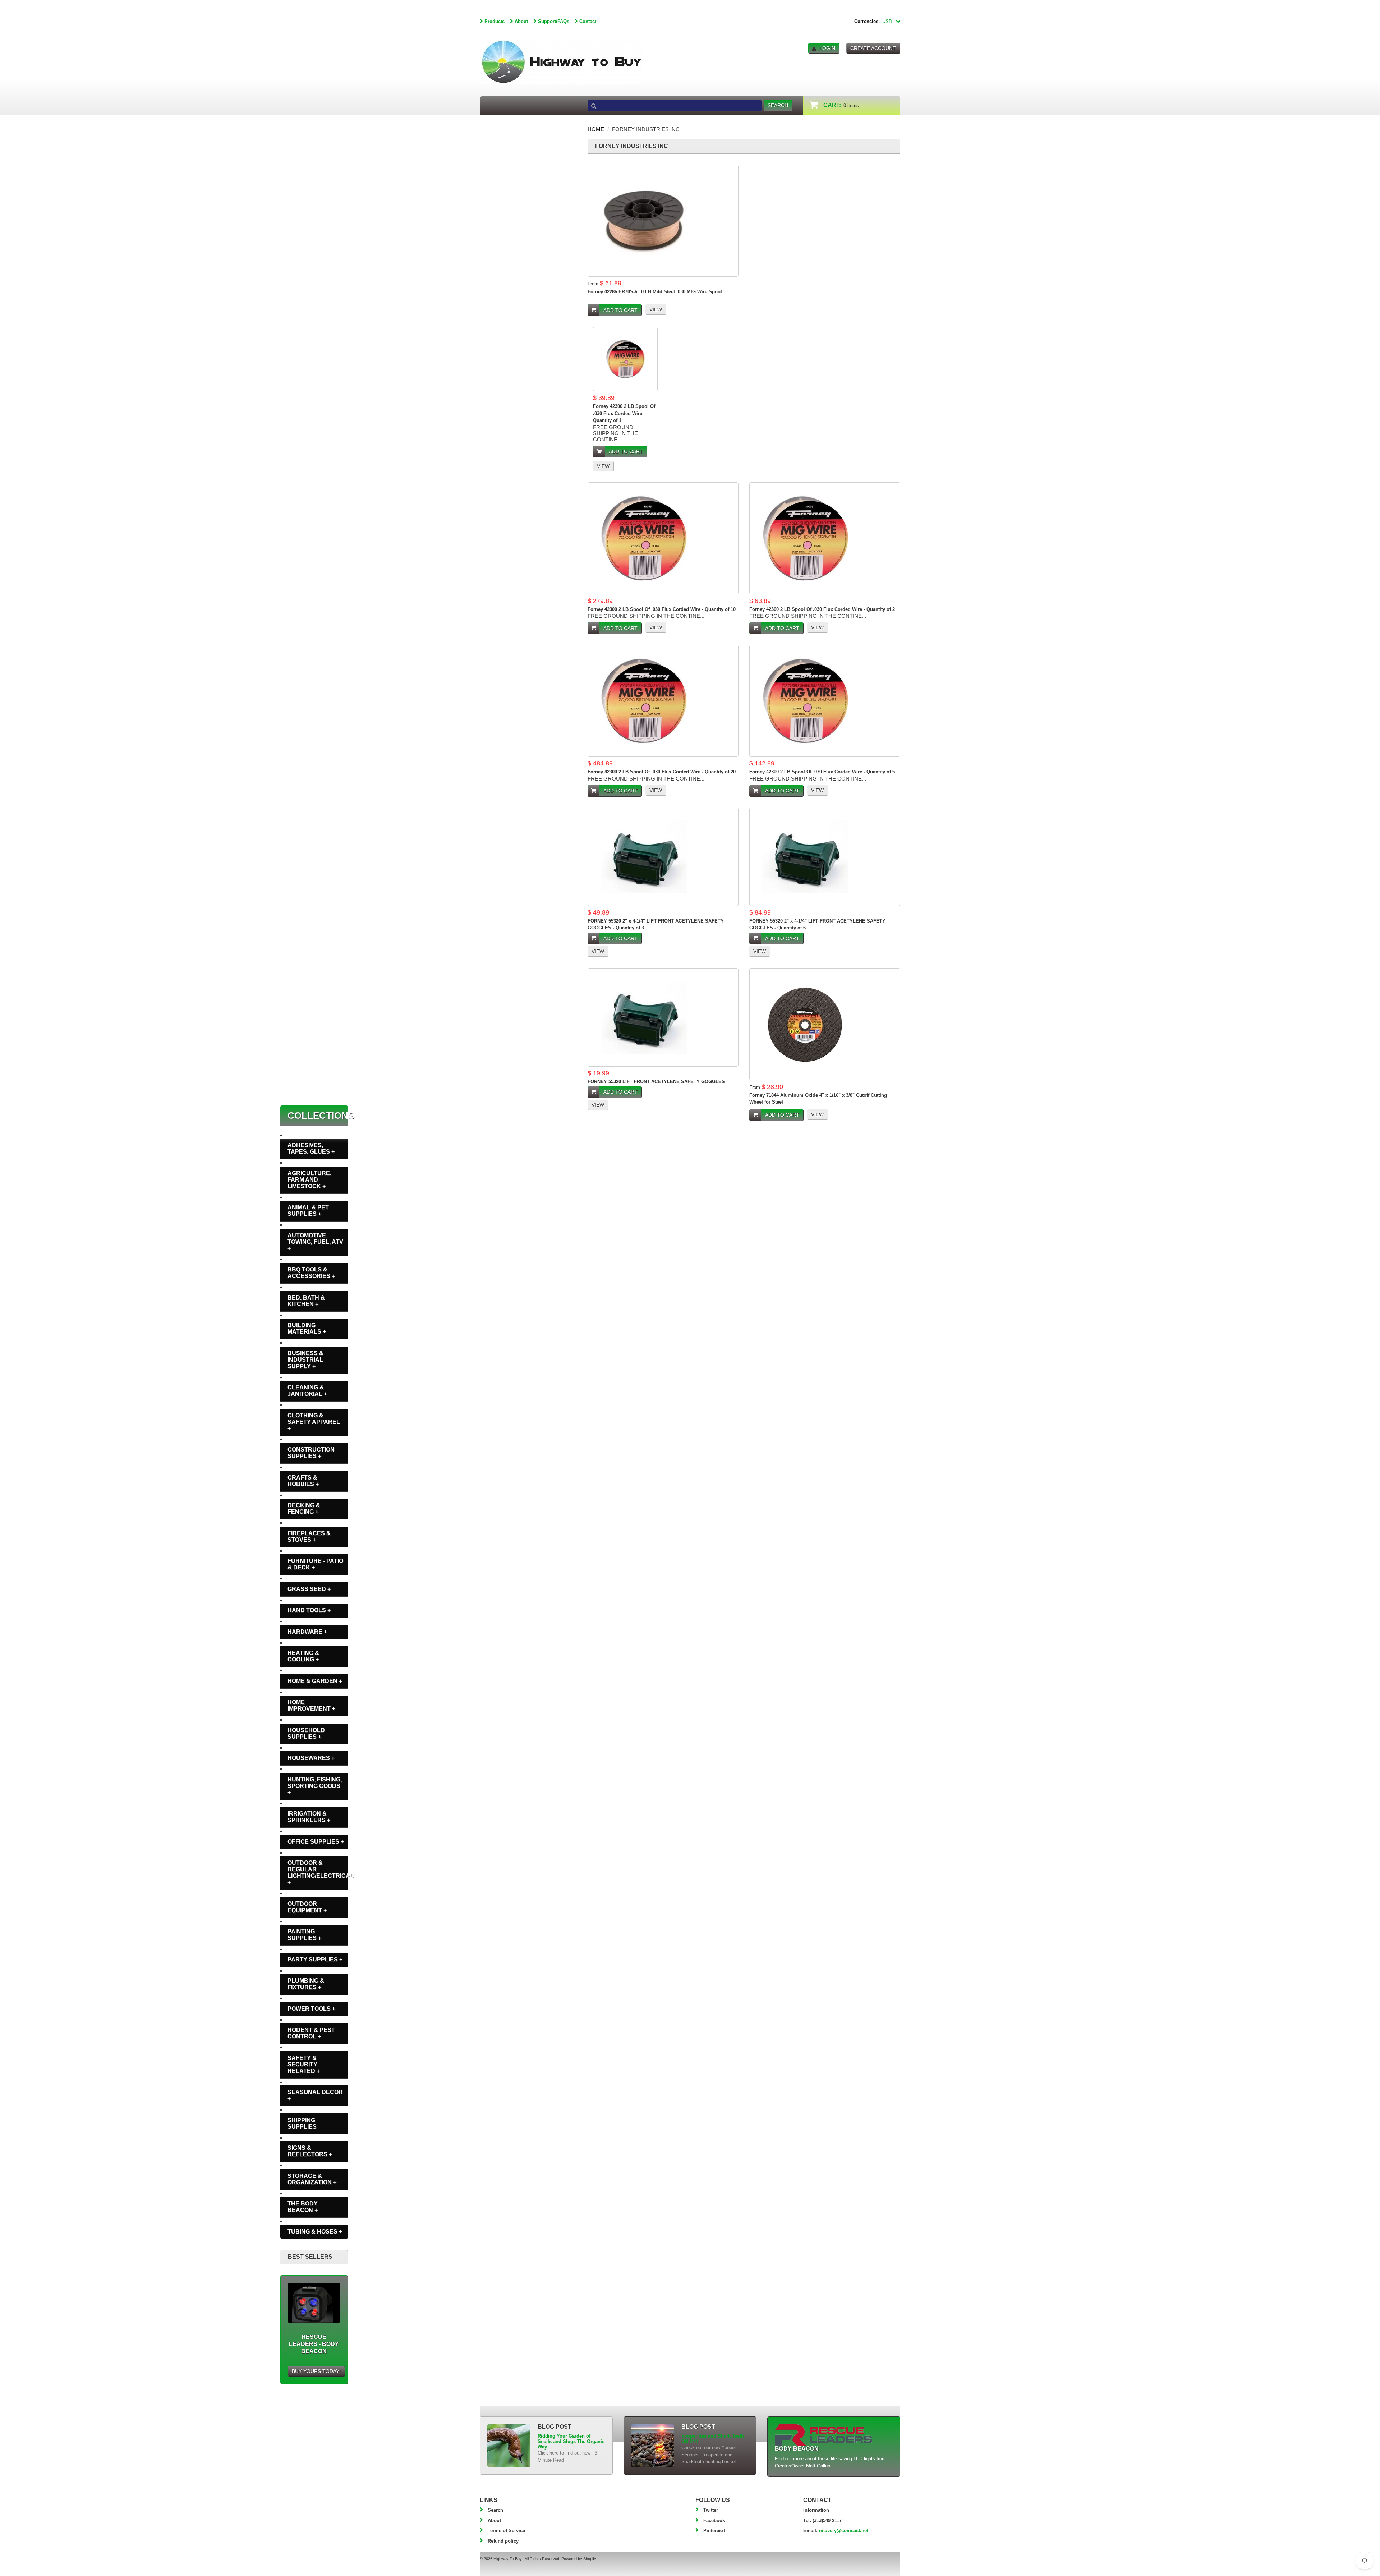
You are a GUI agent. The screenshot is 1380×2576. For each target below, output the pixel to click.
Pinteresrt (714, 2531)
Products (494, 21)
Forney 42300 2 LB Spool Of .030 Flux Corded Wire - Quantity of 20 (662, 772)
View (656, 309)
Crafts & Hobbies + (303, 1481)
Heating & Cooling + (303, 1656)
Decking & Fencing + (304, 1508)
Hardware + (307, 1632)
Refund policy (503, 2541)
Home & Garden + (315, 1681)
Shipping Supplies (302, 2123)
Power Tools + (311, 2009)
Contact (588, 21)
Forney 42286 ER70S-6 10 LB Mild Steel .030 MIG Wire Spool (655, 292)
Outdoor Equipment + (307, 1907)
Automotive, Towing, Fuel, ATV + (315, 1242)
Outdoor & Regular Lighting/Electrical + (318, 1873)
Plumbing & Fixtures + (306, 1984)
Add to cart (620, 310)
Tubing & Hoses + (315, 2232)
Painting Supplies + (304, 1935)
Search (495, 2510)
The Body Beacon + (303, 2207)
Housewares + (311, 1758)
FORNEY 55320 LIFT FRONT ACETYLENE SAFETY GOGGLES (656, 1082)
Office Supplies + (316, 1842)
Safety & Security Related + (304, 2064)
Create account (873, 48)
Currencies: (867, 21)
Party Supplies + (315, 1959)
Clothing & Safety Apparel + (314, 1422)
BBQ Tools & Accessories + (311, 1273)
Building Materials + (307, 1328)
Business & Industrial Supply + (305, 1360)
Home (596, 129)
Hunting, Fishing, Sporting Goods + (315, 1786)
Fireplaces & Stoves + (309, 1537)
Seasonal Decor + (315, 2095)
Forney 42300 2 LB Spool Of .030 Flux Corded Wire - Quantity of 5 (822, 772)
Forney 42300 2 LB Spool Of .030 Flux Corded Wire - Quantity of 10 (662, 609)
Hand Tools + (309, 1610)
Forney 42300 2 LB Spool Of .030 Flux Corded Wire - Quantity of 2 (822, 609)
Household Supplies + (306, 1733)
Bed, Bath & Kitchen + (306, 1301)
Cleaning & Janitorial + (307, 1391)
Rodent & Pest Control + (311, 2033)
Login (827, 48)
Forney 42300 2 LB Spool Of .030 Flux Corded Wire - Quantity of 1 (624, 413)
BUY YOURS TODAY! (316, 2371)
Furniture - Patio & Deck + (315, 1564)
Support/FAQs (554, 21)
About (521, 21)
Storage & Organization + (312, 2179)
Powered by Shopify (579, 2559)
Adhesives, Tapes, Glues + (311, 1148)
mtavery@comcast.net (844, 2531)
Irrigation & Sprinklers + (309, 1817)
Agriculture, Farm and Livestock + (309, 1180)
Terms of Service (506, 2531)
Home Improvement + (311, 1705)
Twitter (711, 2510)
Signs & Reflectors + (310, 2151)
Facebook (714, 2520)
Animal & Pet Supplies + (308, 1211)
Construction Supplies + (311, 1453)
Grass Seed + (309, 1589)
